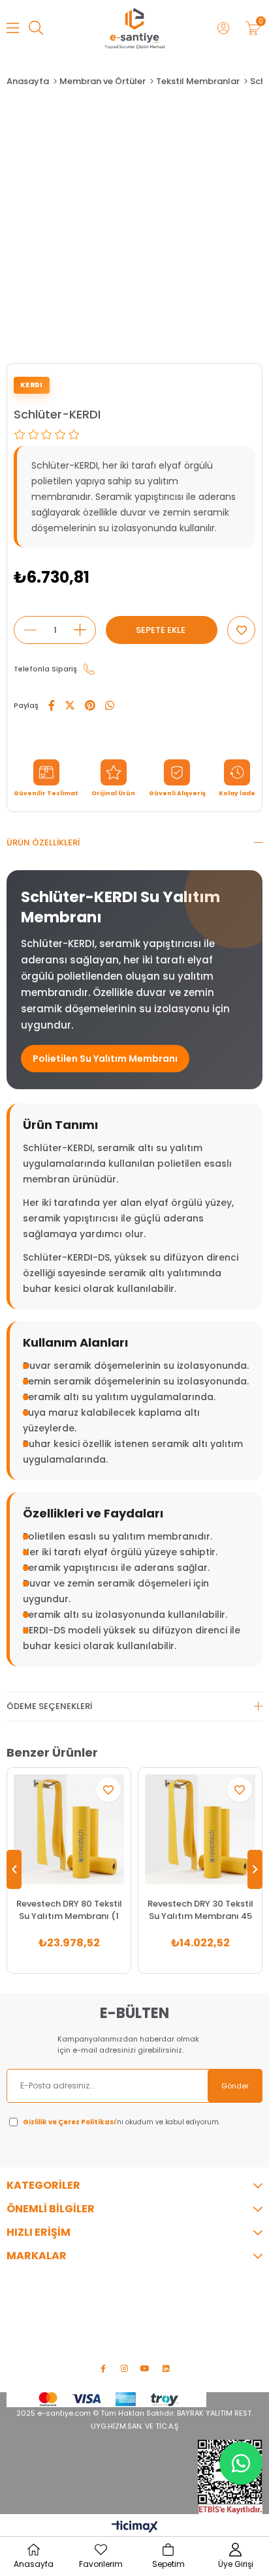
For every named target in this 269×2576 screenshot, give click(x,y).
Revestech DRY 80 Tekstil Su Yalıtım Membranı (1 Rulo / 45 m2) (69, 1910)
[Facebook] (103, 2369)
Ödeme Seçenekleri (49, 1706)
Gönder (235, 2086)
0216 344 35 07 (60, 2303)
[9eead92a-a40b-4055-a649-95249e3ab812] (106, 2400)
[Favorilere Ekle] (241, 630)
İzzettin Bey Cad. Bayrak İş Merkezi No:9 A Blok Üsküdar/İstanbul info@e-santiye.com (124, 2335)
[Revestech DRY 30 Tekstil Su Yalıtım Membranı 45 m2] (200, 1829)
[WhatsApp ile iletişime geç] (241, 2463)
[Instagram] (124, 2369)
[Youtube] (145, 2369)
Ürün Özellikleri (43, 842)
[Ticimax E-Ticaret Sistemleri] (135, 2527)
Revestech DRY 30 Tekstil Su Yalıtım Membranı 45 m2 (200, 1910)
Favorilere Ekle (108, 1790)
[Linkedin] (166, 2369)
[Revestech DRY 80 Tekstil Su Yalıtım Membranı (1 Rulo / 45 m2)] (69, 1829)
